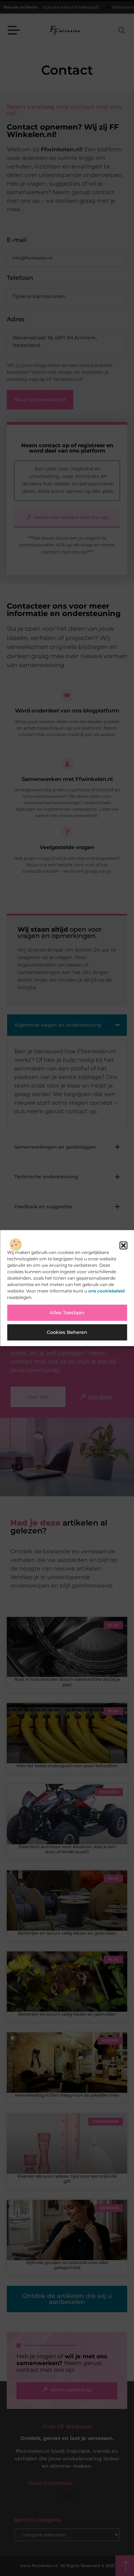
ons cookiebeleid (106, 1291)
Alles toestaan (67, 1313)
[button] (123, 1245)
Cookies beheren (67, 1332)
